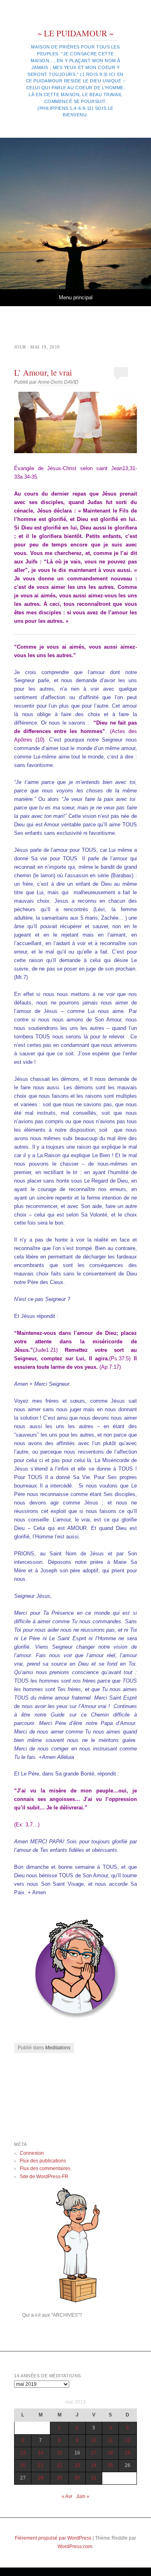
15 (60, 2453)
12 (128, 2440)
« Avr (67, 2496)
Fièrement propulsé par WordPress (53, 2538)
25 (110, 2465)
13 (23, 2453)
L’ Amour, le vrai (43, 372)
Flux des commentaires (45, 2168)
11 (111, 2440)
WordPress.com (75, 2547)
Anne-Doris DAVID (58, 382)
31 (94, 2478)
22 (60, 2465)
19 (128, 2453)
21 (41, 2465)
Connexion (32, 2153)
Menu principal (76, 297)
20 (23, 2465)
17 (94, 2453)
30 (77, 2478)
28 (41, 2478)
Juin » (83, 2496)
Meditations (58, 2048)
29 (60, 2478)
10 (94, 2440)
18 (110, 2453)
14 (41, 2453)
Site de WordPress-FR (44, 2177)
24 (94, 2465)
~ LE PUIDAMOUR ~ (75, 33)
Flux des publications (43, 2161)
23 (77, 2465)
